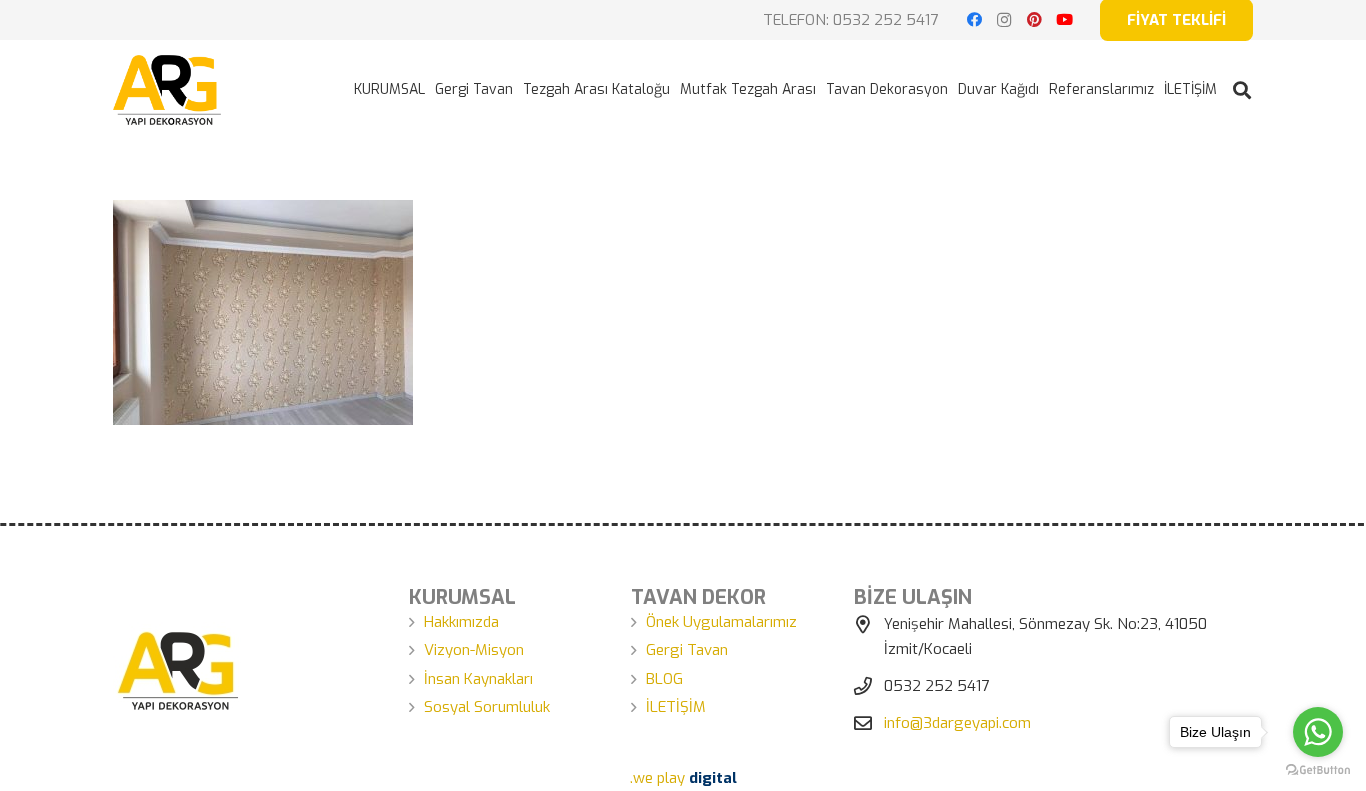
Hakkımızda (461, 622)
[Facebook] (974, 20)
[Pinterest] (1034, 20)
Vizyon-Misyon (474, 650)
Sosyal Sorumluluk (487, 707)
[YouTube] (1064, 20)
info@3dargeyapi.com (957, 723)
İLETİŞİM (676, 707)
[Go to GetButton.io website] (1318, 770)
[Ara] (1242, 90)
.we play (683, 778)
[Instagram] (1004, 20)
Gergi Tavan (687, 650)
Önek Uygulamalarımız (721, 622)
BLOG (664, 679)
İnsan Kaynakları (478, 679)
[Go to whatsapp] (1318, 732)
